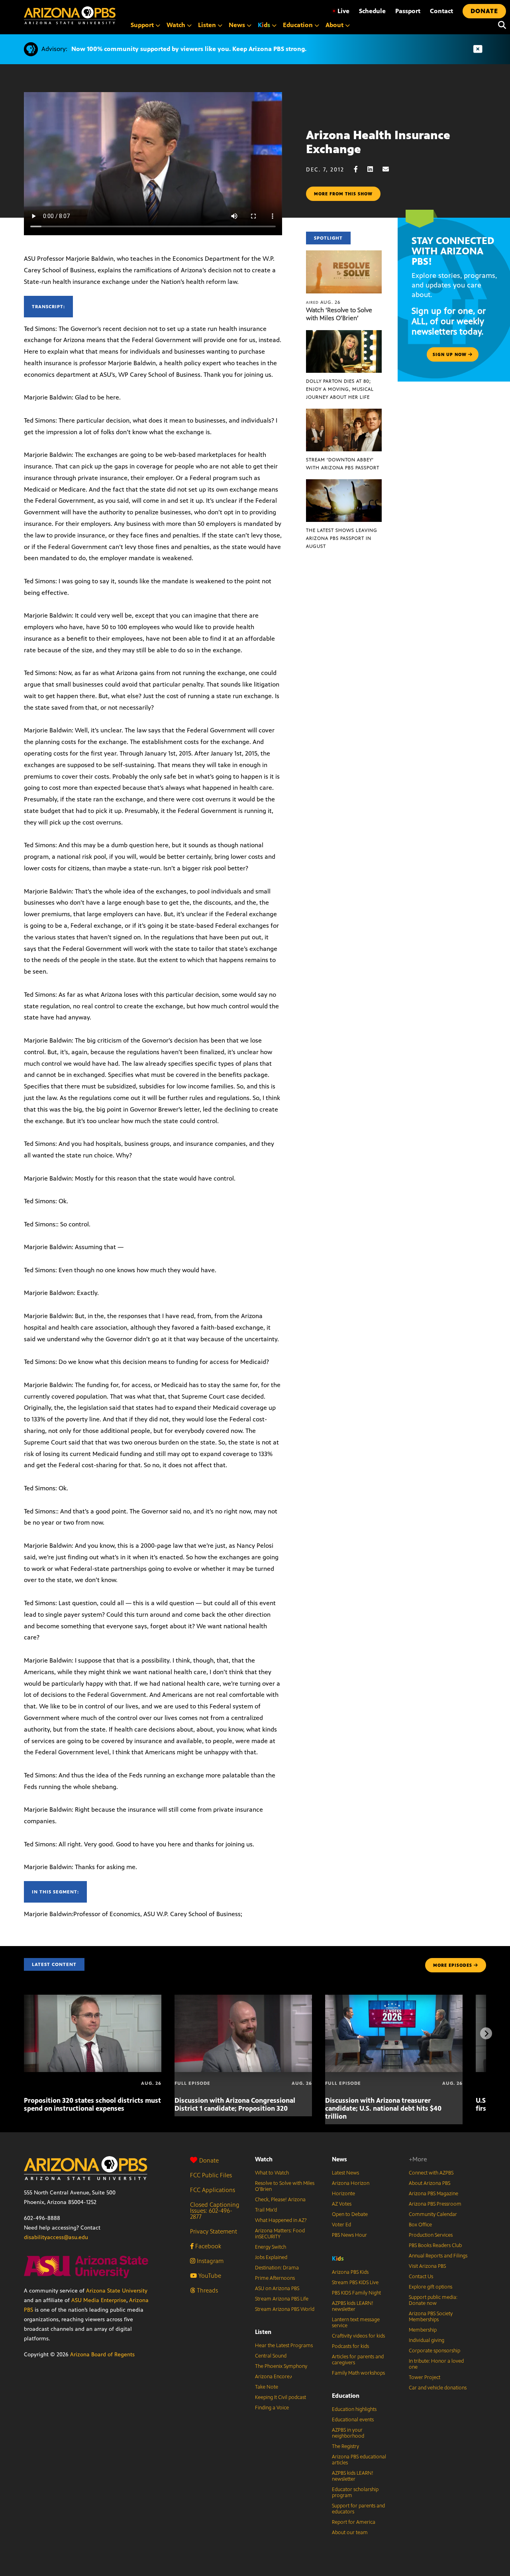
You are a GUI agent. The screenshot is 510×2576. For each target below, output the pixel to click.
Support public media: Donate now (433, 2300)
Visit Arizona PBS (427, 2266)
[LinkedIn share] (374, 169)
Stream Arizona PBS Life (282, 2299)
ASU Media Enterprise (99, 2300)
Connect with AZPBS (431, 2173)
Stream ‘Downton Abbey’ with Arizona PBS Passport (343, 464)
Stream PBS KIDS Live (355, 2283)
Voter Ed (341, 2225)
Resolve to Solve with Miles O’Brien (285, 2186)
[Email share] (390, 169)
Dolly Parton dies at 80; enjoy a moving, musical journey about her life (340, 389)
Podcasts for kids (350, 2346)
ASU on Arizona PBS (277, 2289)
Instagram (209, 2261)
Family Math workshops (358, 2373)
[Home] (70, 15)
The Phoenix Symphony (281, 2366)
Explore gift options (431, 2287)
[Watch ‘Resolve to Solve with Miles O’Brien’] (344, 255)
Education (346, 2396)
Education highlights (354, 2409)
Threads (207, 2290)
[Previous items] (24, 2033)
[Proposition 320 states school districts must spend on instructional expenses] (93, 1999)
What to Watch (272, 2173)
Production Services (431, 2235)
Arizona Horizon (351, 2183)
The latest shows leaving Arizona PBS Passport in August (342, 538)
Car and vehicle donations (438, 2388)
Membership (423, 2330)
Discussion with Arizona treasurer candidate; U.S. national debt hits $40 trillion (383, 2108)
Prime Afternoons (275, 2278)
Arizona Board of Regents (102, 2355)
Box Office (420, 2225)
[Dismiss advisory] (478, 49)
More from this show (343, 194)
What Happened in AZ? (281, 2220)
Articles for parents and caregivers (358, 2360)
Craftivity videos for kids (358, 2336)
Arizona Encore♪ (274, 2377)
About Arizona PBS (430, 2183)
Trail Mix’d (266, 2210)
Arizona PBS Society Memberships (431, 2317)
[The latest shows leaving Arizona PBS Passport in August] (344, 483)
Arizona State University (117, 2291)
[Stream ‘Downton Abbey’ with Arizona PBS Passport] (344, 413)
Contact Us (421, 2277)
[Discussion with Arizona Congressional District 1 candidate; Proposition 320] (243, 1999)
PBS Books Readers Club (435, 2245)
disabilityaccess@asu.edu (56, 2237)
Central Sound (271, 2356)
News (339, 2159)
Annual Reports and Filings (438, 2256)
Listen (263, 2332)
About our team (350, 2533)
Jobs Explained (271, 2257)
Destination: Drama (277, 2268)
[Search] (500, 25)
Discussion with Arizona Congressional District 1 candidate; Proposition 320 (235, 2104)
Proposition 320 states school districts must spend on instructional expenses (92, 2104)
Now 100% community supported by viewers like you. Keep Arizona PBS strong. (189, 49)
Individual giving (427, 2340)
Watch (264, 2159)
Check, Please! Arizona (280, 2200)
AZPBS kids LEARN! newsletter (353, 2306)
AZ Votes (342, 2204)
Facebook (207, 2246)
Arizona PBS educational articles (359, 2460)
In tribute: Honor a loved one (436, 2364)
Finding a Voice (272, 2408)
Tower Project (425, 2377)
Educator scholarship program (355, 2492)
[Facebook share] (360, 169)
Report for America (354, 2522)
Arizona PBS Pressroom (435, 2204)
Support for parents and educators (358, 2509)
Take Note (267, 2387)
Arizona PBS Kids (350, 2272)
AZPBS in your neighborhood (348, 2433)
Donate (209, 2160)
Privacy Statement (214, 2231)
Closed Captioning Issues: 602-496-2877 (215, 2211)
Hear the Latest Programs (284, 2346)
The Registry (345, 2446)
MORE (453, 1965)
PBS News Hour (349, 2235)
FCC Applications (213, 2190)
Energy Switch (271, 2247)
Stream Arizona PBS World (285, 2309)
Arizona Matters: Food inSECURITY (280, 2234)
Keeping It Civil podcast (280, 2397)
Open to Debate (350, 2214)
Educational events (353, 2420)
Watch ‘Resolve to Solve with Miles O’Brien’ (339, 314)
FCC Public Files (211, 2175)
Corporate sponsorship (434, 2351)
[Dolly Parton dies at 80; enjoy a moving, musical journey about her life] (344, 334)
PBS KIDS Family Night (356, 2293)
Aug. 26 (323, 302)
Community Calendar (433, 2214)
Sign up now (450, 354)
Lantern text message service (356, 2323)
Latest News (345, 2173)
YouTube (209, 2276)
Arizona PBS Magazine (433, 2194)
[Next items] (486, 2033)
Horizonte (343, 2194)
